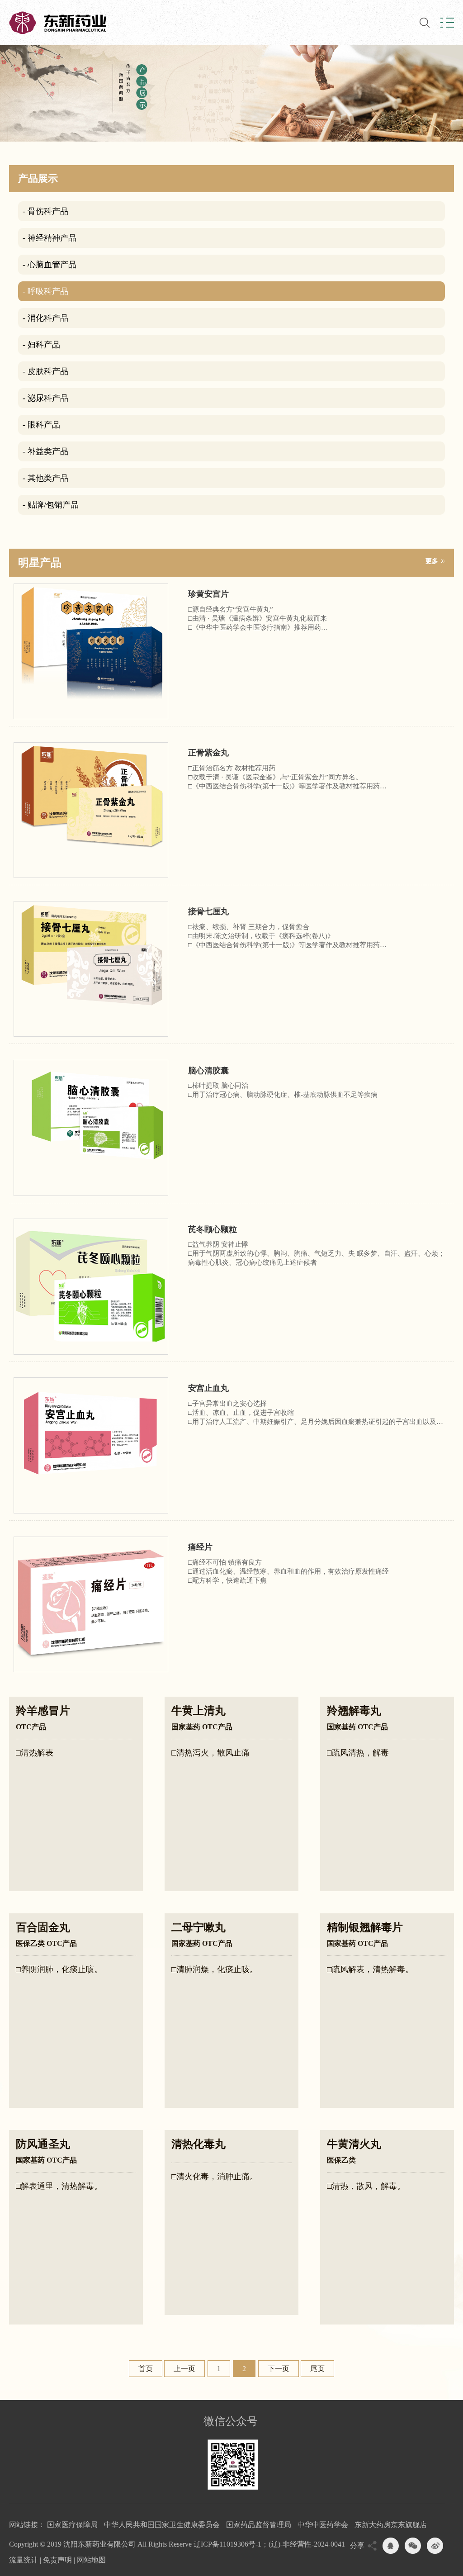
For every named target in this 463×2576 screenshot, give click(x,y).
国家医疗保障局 (72, 2525)
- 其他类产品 (45, 478)
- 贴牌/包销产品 (51, 505)
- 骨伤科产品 (45, 211)
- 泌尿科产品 (45, 398)
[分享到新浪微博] (435, 2546)
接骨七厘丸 (208, 911)
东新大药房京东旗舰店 (391, 2525)
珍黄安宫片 (208, 594)
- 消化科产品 (45, 318)
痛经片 (200, 1547)
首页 (146, 2369)
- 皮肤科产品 (45, 371)
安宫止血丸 (208, 1388)
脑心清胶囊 (208, 1071)
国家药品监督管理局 (259, 2525)
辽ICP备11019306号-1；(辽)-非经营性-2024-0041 (269, 2544)
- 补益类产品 (45, 451)
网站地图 (91, 2560)
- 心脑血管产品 (50, 265)
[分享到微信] (413, 2546)
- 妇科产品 (41, 345)
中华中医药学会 (323, 2525)
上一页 (184, 2369)
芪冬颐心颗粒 (213, 1229)
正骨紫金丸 (208, 753)
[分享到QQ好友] (391, 2546)
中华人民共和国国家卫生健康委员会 (162, 2525)
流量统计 (24, 2560)
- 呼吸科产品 (45, 291)
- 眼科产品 (41, 425)
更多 (432, 561)
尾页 (317, 2369)
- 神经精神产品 (50, 238)
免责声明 (57, 2560)
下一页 (279, 2369)
